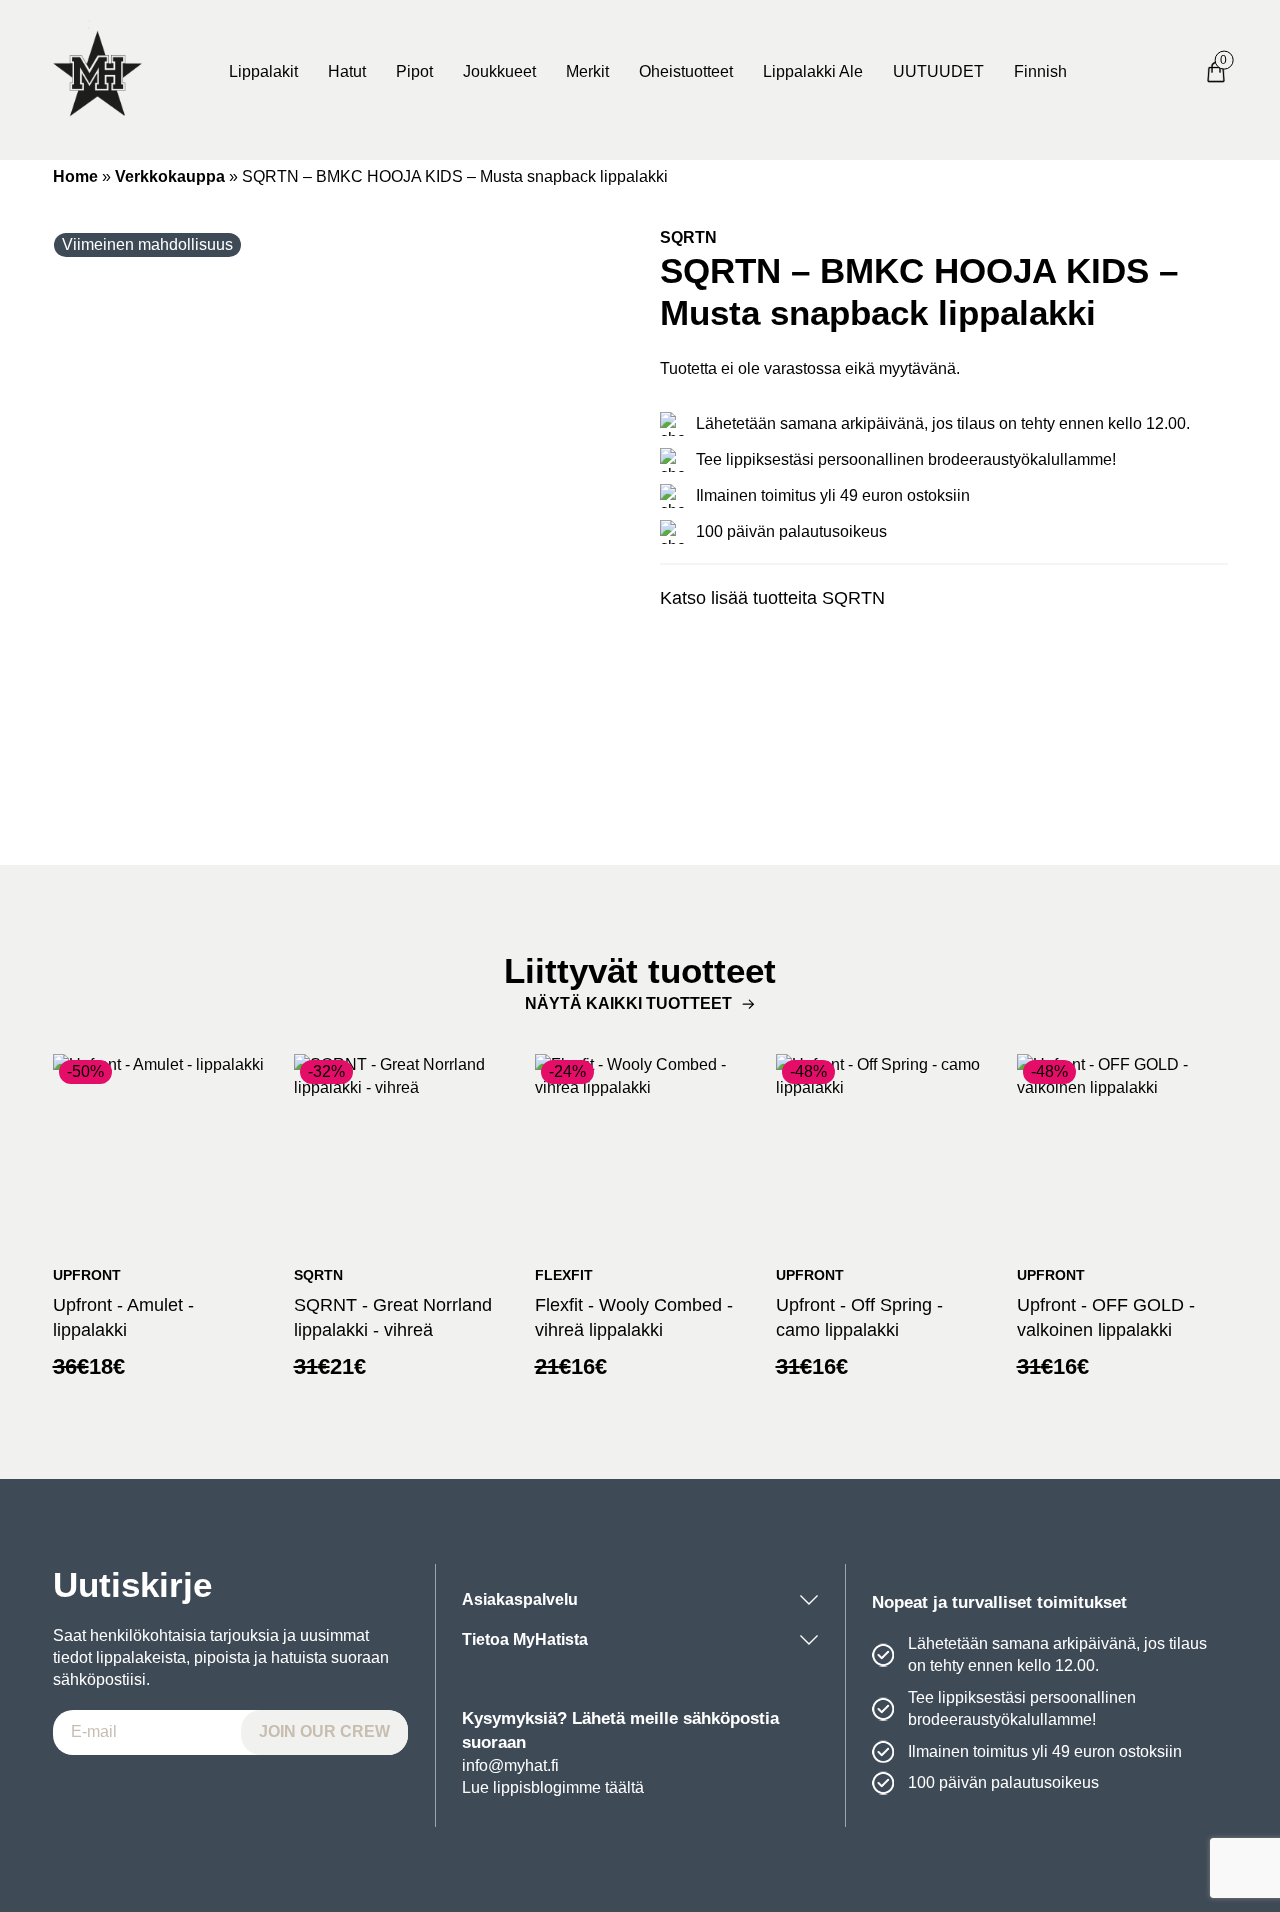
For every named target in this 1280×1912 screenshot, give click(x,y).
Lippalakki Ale (813, 71)
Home (75, 176)
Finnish (1040, 71)
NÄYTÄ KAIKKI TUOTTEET (628, 1003)
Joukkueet (499, 71)
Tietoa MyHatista (525, 1639)
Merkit (587, 71)
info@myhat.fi (510, 1765)
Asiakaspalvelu (520, 1599)
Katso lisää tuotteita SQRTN (772, 598)
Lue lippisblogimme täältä (553, 1787)
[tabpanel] (337, 511)
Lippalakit (263, 71)
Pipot (414, 71)
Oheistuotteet (686, 71)
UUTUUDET (938, 71)
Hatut (347, 71)
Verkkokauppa (170, 176)
